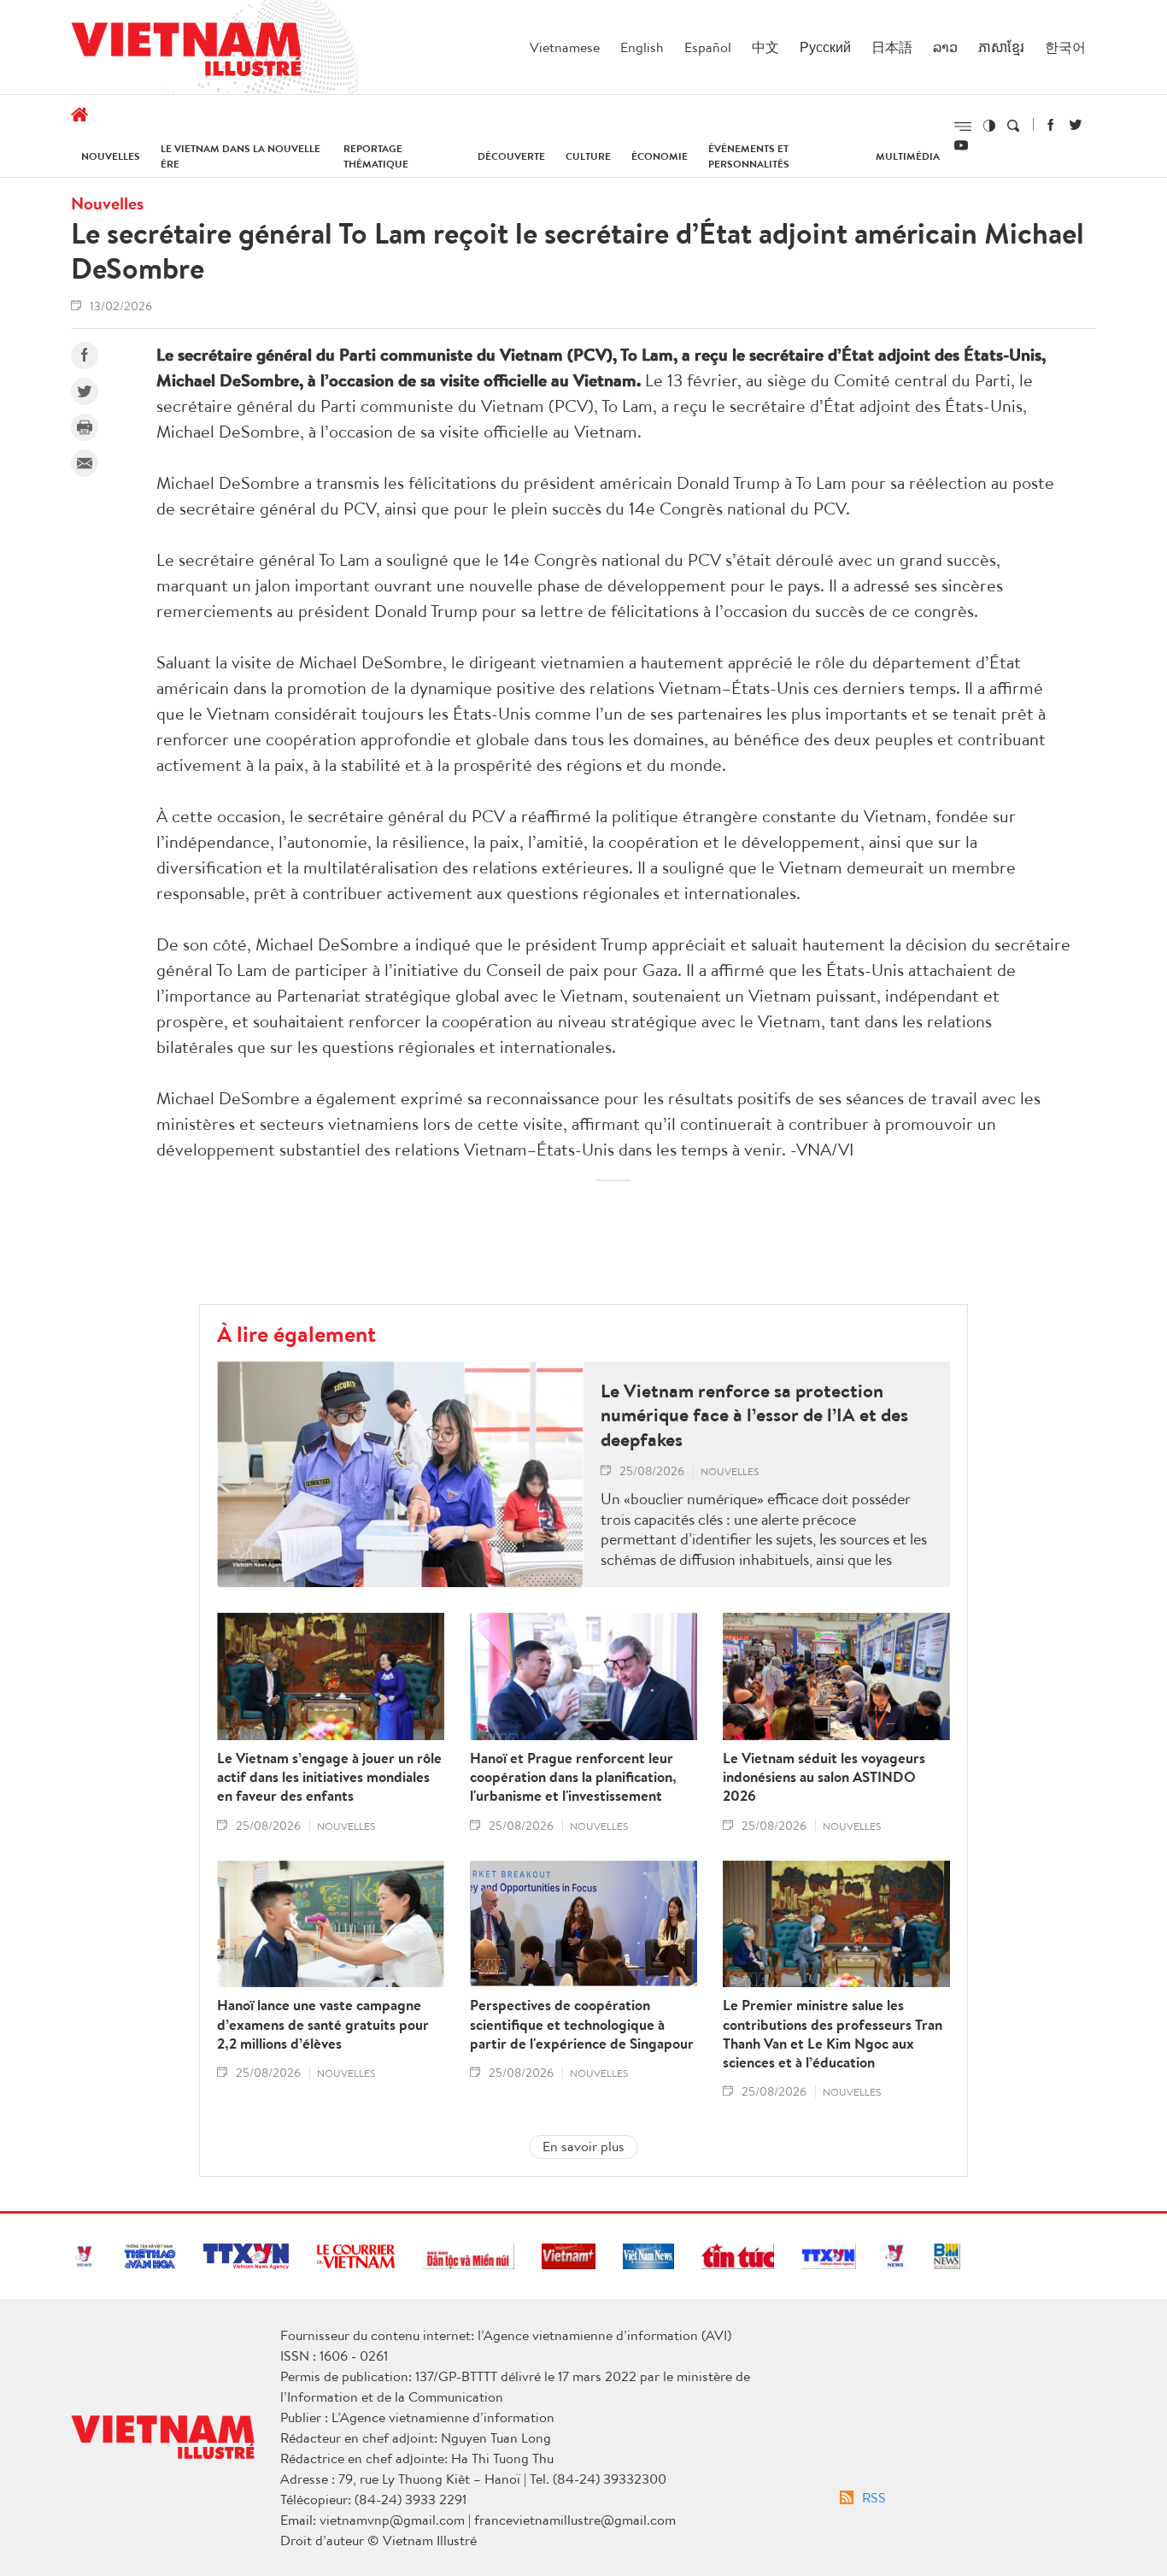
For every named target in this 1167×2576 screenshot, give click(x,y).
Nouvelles (111, 156)
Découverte (511, 156)
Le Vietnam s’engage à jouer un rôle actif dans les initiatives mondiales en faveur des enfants (329, 1777)
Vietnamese (565, 47)
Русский (825, 47)
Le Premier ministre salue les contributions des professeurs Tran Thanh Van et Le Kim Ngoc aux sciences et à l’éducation (833, 2033)
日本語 (892, 47)
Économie (660, 156)
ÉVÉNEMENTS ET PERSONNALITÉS (749, 156)
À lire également (296, 1333)
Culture (588, 156)
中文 (765, 47)
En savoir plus (583, 2146)
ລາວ (945, 47)
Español (708, 47)
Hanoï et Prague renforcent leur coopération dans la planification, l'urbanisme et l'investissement (573, 1777)
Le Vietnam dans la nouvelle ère (240, 156)
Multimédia (908, 156)
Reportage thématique (376, 156)
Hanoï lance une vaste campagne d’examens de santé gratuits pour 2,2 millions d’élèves (323, 2024)
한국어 (1065, 47)
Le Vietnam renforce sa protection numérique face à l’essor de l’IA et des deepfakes (754, 1415)
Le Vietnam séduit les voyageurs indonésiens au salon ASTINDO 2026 (824, 1777)
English (642, 47)
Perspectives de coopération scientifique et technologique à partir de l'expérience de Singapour (582, 2024)
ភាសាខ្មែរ (1001, 47)
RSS (874, 2497)
